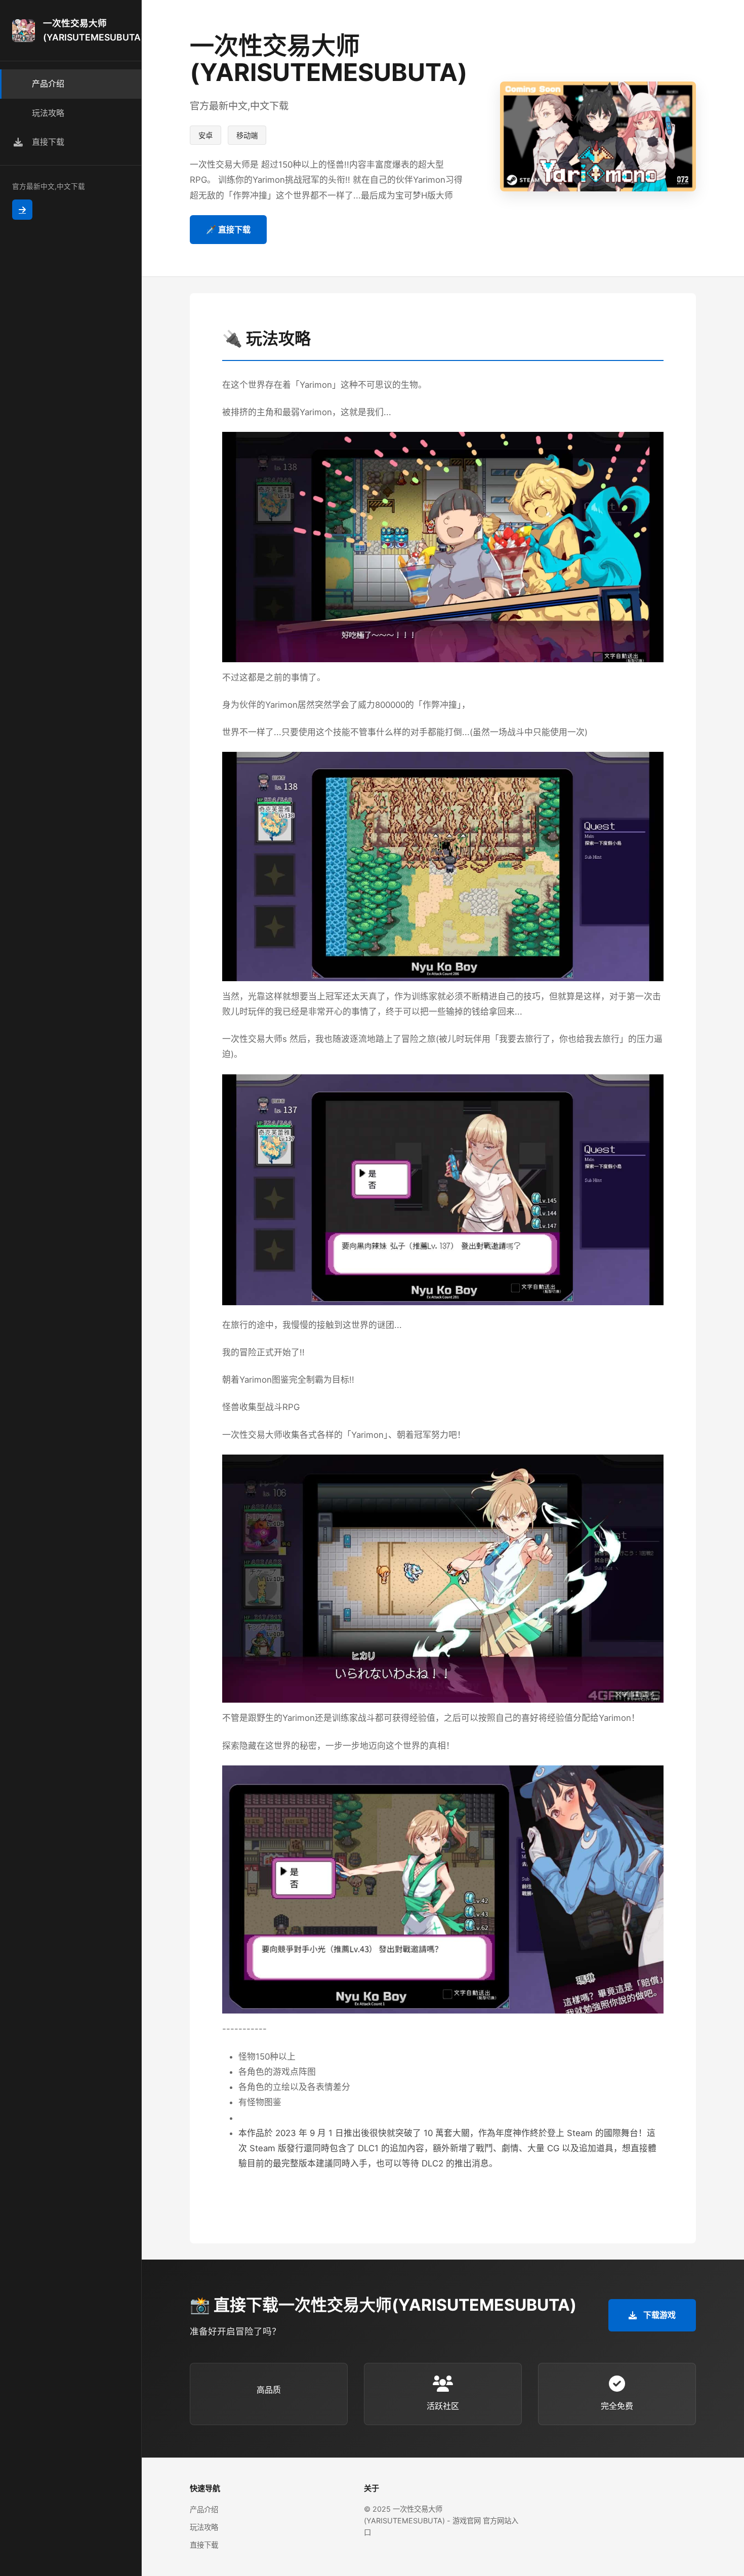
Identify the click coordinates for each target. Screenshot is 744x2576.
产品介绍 (204, 2509)
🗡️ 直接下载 (228, 229)
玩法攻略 (204, 2527)
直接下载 (204, 2545)
